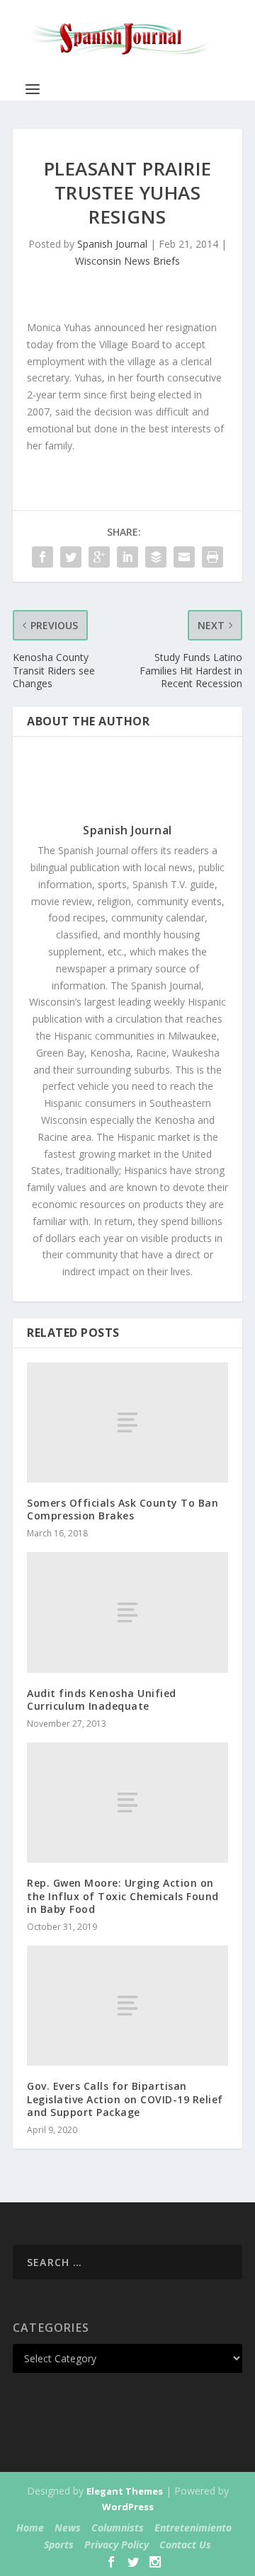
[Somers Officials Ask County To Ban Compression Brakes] (127, 1422)
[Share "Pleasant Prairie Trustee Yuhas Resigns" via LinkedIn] (127, 557)
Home (30, 2528)
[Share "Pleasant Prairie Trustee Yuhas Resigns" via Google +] (99, 557)
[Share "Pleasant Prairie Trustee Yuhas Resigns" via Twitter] (71, 557)
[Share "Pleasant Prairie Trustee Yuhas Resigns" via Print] (212, 557)
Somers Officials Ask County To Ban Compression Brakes (123, 1509)
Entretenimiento (193, 2528)
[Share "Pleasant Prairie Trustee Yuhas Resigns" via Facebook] (42, 557)
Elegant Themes (125, 2491)
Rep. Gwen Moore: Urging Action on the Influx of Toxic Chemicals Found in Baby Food (123, 1896)
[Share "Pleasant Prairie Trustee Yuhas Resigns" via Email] (184, 557)
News (68, 2528)
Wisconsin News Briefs (127, 261)
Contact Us (185, 2545)
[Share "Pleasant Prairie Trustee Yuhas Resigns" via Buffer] (156, 557)
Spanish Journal (112, 244)
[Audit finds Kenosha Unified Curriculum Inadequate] (127, 1612)
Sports (59, 2545)
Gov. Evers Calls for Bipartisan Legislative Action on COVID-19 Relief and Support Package (125, 2099)
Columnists (118, 2528)
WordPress (128, 2507)
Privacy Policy (117, 2545)
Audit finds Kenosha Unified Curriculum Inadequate (102, 1700)
